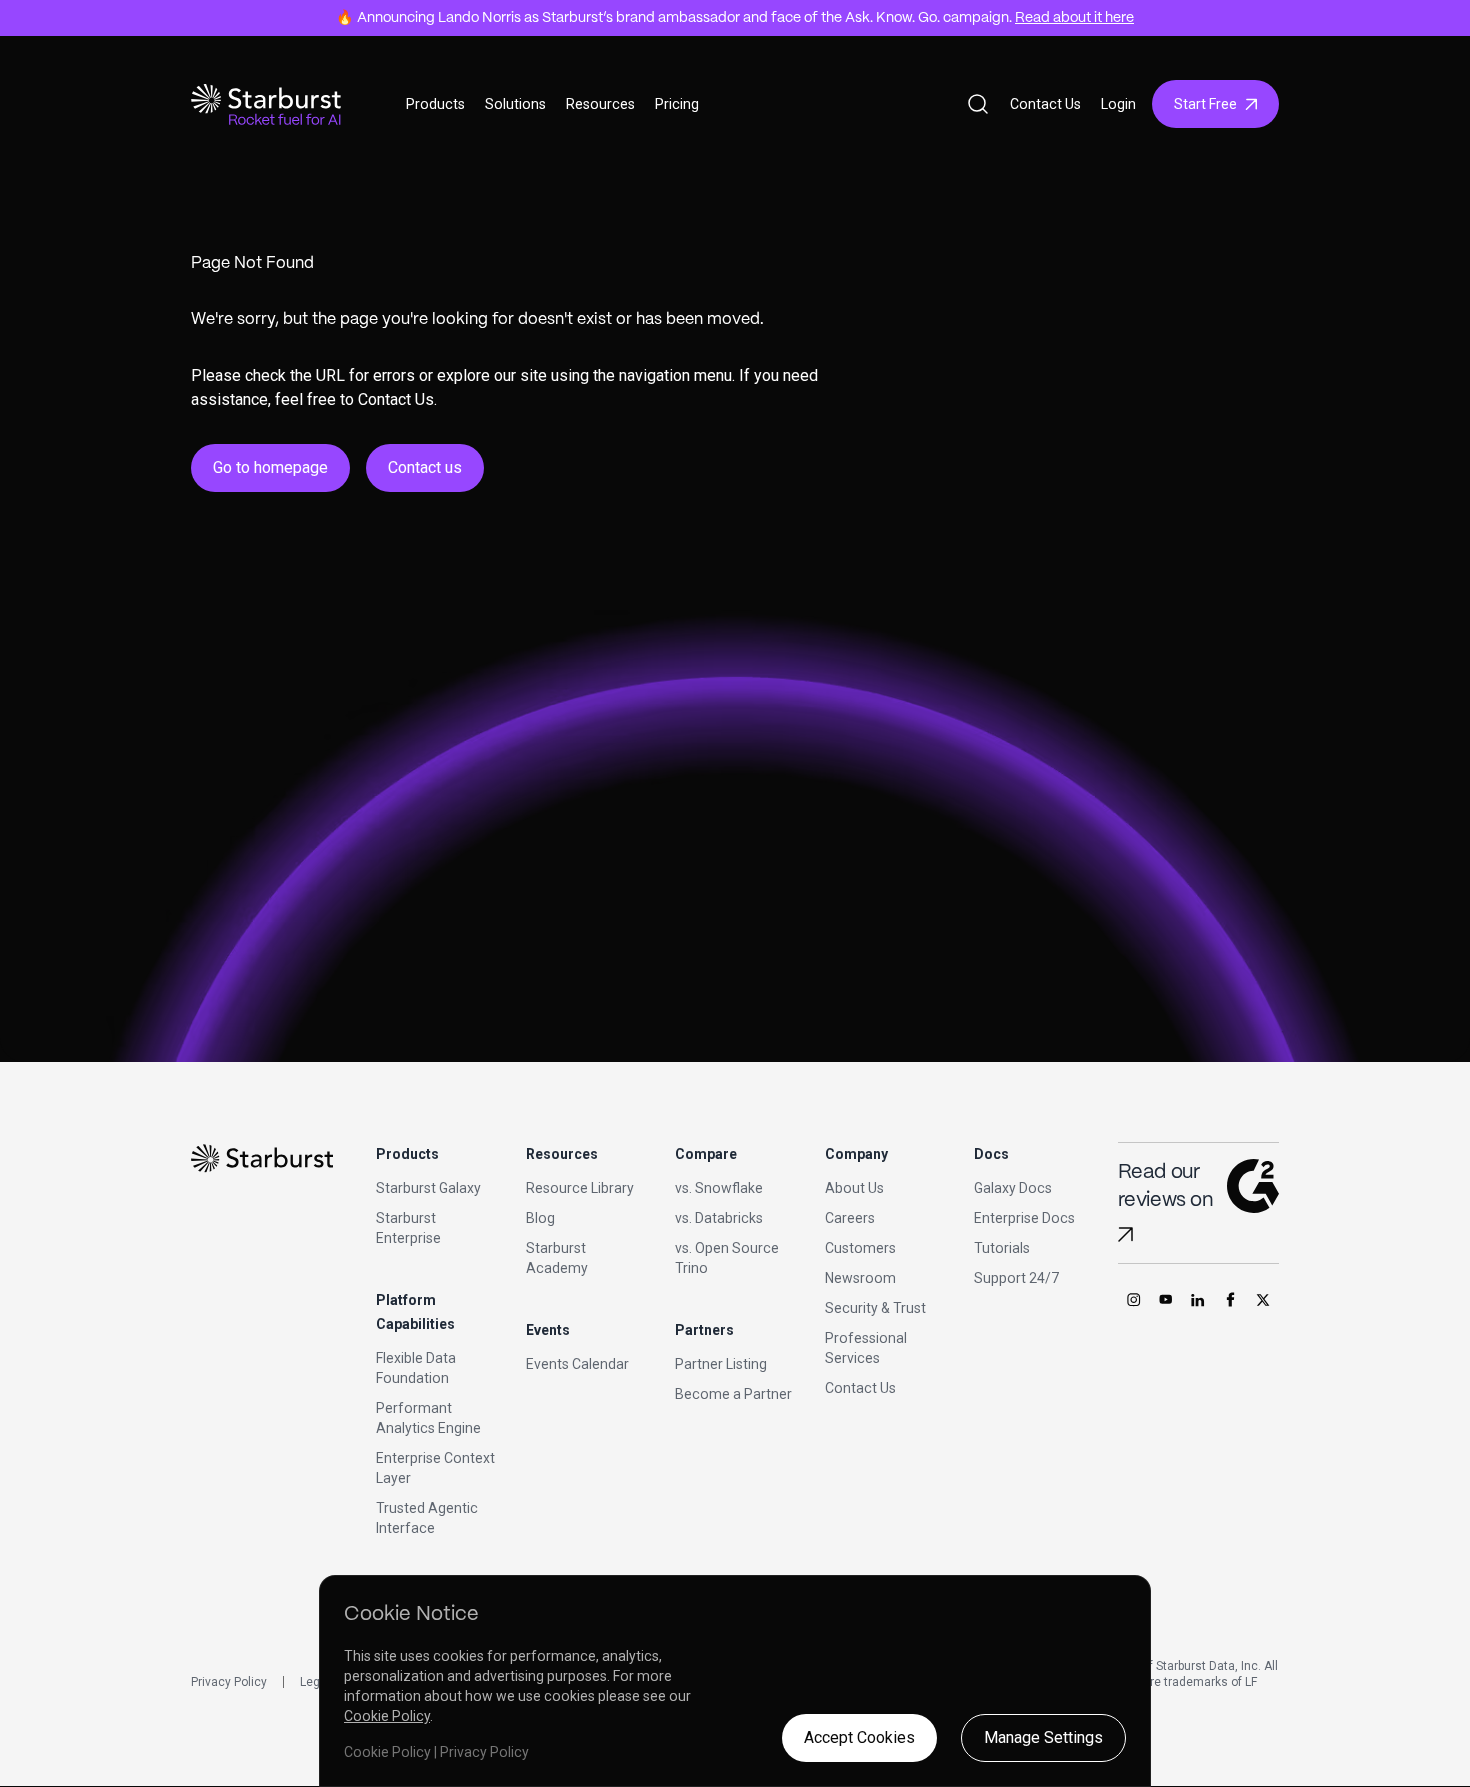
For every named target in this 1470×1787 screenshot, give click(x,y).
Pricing (677, 104)
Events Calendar (577, 1364)
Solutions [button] (515, 104)
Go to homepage (270, 467)
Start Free (1205, 104)
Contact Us (1045, 104)
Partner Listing (721, 1364)
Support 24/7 (1016, 1278)
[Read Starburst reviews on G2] (1125, 1234)
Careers (850, 1218)
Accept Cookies (859, 1737)
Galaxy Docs (1013, 1188)
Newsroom (860, 1278)
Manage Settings (1043, 1737)
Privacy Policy (229, 1682)
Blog (540, 1218)
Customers (860, 1248)
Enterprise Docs (1024, 1218)
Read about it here (1074, 18)
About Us (854, 1188)
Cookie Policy (387, 1716)
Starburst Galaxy (428, 1188)
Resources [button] (600, 104)
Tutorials (1002, 1248)
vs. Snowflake (719, 1188)
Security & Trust (875, 1308)
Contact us (425, 467)
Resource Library (580, 1188)
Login (1118, 104)
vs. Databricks (719, 1218)
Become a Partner (733, 1394)
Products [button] (435, 104)
